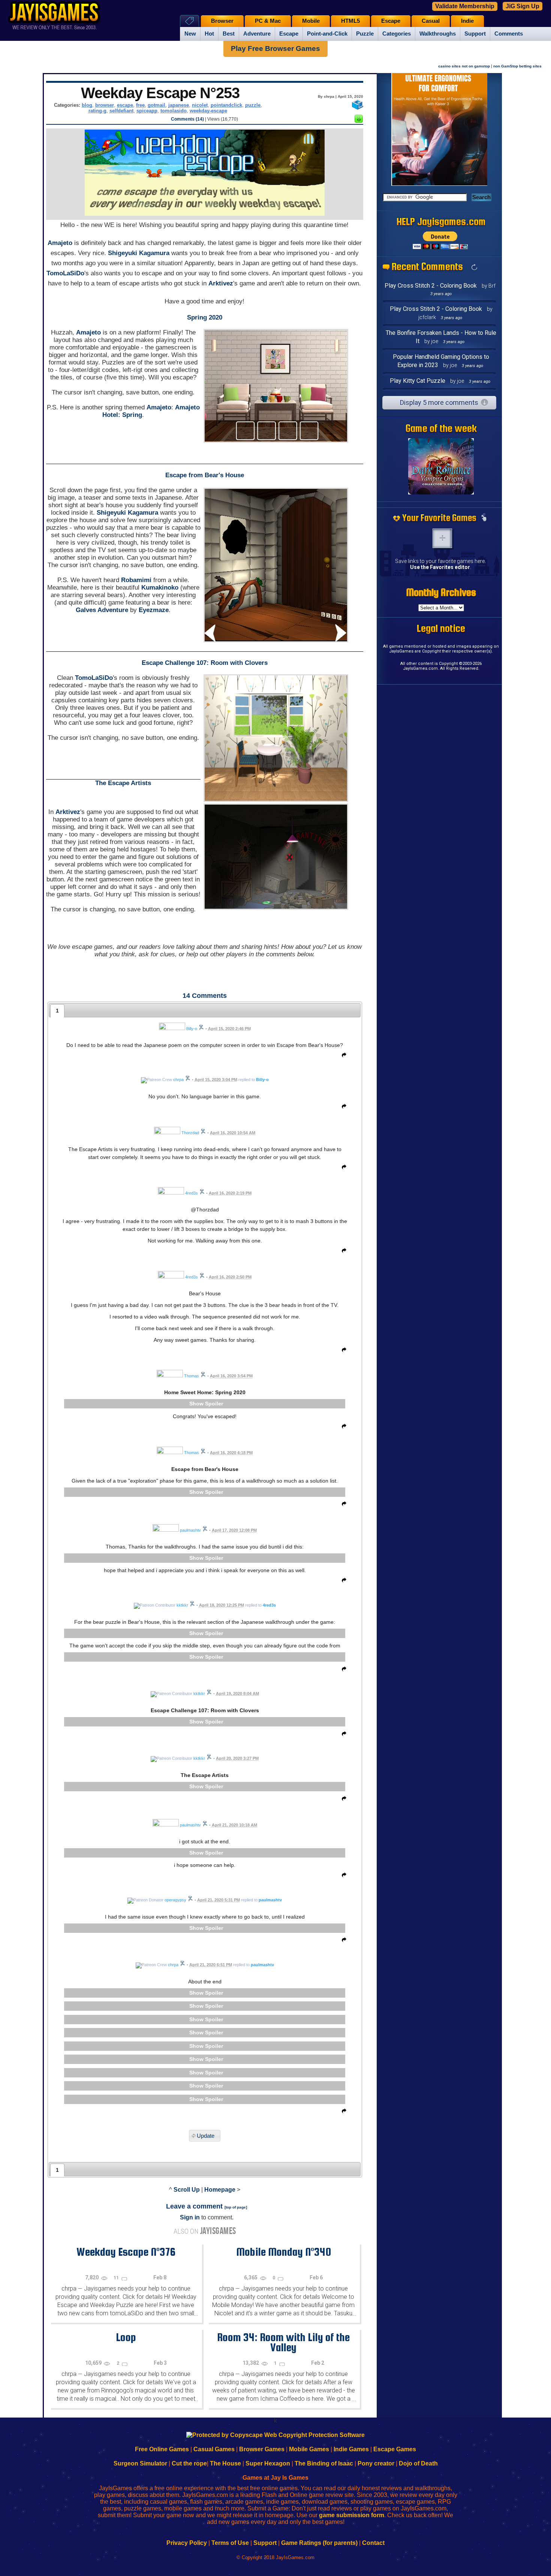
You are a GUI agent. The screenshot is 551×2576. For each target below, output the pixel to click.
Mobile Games (309, 2449)
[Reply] (342, 1056)
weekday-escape (208, 111)
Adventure (257, 34)
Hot (209, 34)
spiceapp (147, 111)
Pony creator (376, 2463)
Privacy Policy (187, 2543)
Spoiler (214, 1404)
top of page (236, 2207)
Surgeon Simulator (140, 2463)
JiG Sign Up (523, 6)
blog (87, 105)
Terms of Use (230, 2543)
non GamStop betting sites (517, 66)
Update (206, 2136)
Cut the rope (189, 2463)
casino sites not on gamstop (464, 66)
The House (225, 2463)
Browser (222, 21)
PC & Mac (268, 21)
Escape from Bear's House (205, 475)
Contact (373, 2543)
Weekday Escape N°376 (126, 2252)
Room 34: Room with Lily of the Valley (283, 2342)
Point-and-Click (327, 34)
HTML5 (350, 21)
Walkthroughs (438, 34)
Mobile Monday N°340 (284, 2252)
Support (475, 34)
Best (229, 34)
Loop (126, 2337)
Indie (467, 21)
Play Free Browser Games (275, 49)
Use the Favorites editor (440, 567)
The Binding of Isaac (324, 2463)
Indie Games (351, 2449)
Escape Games (395, 2449)
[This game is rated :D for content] (359, 121)
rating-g (97, 111)
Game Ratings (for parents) (319, 2543)
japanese (179, 105)
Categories (397, 34)
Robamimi (136, 580)
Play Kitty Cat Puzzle (418, 381)
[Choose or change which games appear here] (484, 518)
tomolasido (174, 111)
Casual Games (214, 2449)
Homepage (220, 2190)
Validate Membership (465, 6)
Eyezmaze (154, 610)
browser (105, 105)
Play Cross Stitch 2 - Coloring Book (431, 286)
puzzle (253, 105)
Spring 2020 (205, 317)
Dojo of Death (418, 2463)
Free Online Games (162, 2449)
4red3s (269, 1605)
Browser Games (262, 2449)
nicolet (200, 105)
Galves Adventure (102, 610)
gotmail (156, 105)
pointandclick (226, 105)
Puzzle (365, 34)
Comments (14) (187, 119)
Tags (189, 21)
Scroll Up (187, 2190)
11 (117, 2278)
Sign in (190, 2217)
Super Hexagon (268, 2463)
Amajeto (60, 243)
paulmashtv (270, 1900)
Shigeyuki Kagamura (139, 253)
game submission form (352, 2515)
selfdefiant (121, 111)
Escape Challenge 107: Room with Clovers (205, 663)
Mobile (311, 21)
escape (125, 105)
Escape (289, 34)
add (442, 538)
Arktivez (221, 283)
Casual (431, 21)
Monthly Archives (441, 592)
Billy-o (262, 1080)
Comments (509, 34)
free (140, 105)
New (190, 34)
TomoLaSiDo (65, 273)
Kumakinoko (160, 588)
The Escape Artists (123, 783)
